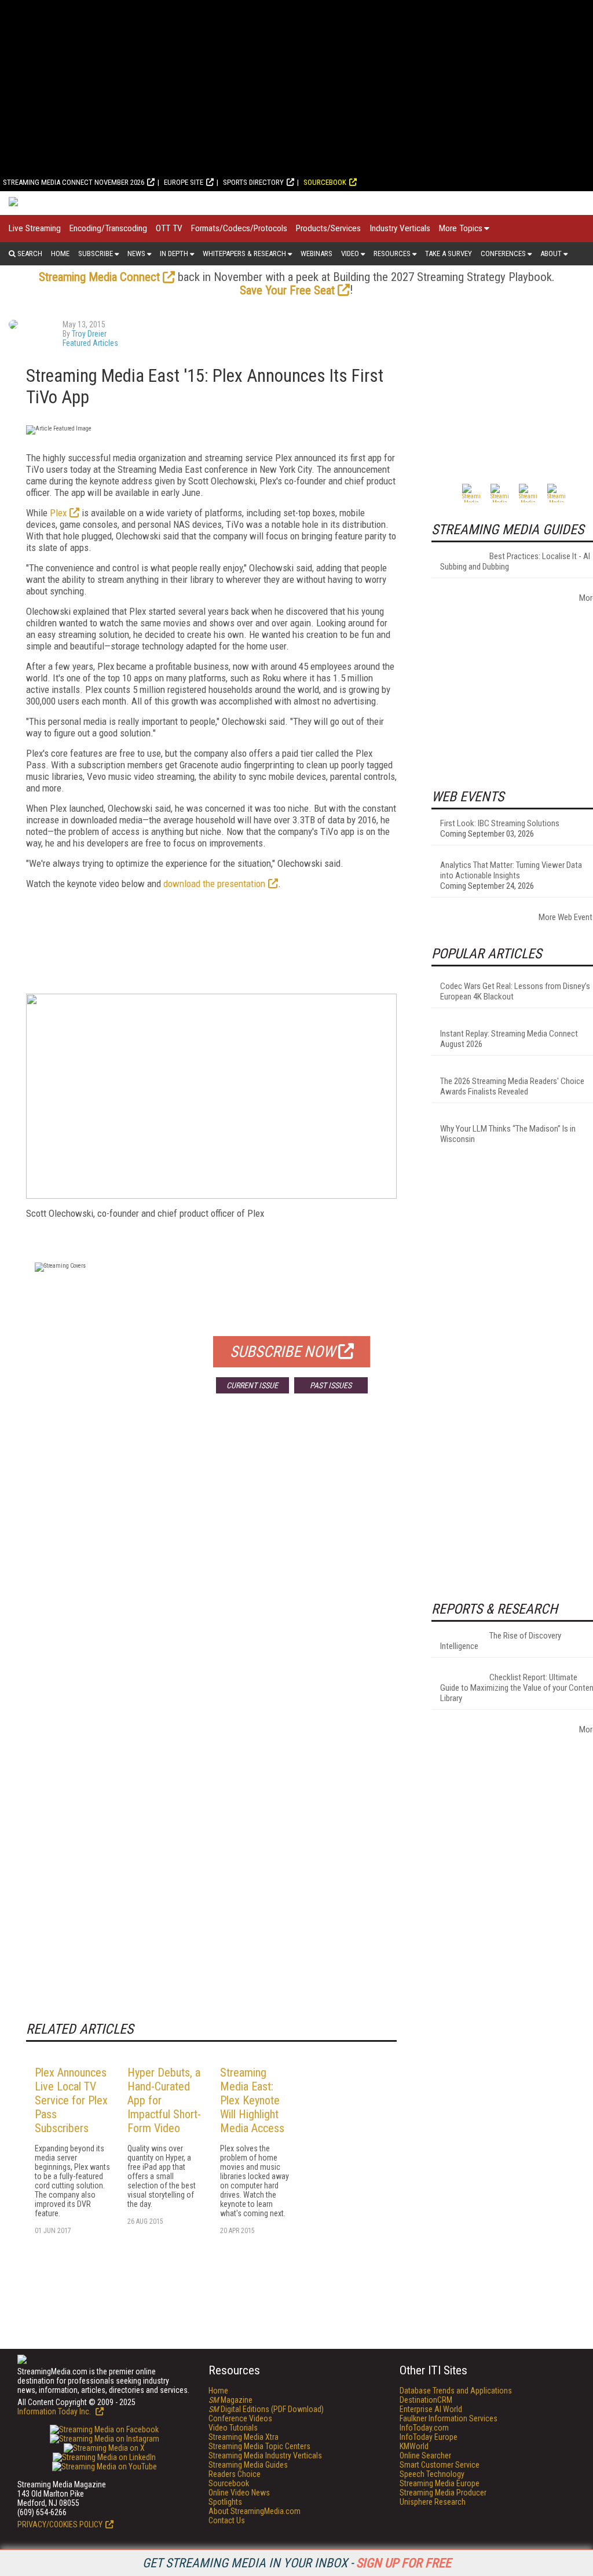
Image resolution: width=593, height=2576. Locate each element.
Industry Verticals (400, 228)
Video (350, 253)
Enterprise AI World (431, 2409)
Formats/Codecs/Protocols (239, 228)
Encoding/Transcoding (108, 228)
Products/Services (328, 228)
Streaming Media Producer (443, 2493)
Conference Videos (240, 2418)
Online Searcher (425, 2455)
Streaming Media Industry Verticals (265, 2455)
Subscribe (96, 253)
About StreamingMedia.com (255, 2511)
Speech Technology (432, 2474)
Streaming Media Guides (248, 2465)
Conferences (503, 253)
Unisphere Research (433, 2502)
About (551, 253)
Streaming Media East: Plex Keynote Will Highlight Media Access (252, 2100)
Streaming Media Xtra (244, 2437)
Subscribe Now (283, 1352)
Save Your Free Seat (287, 290)
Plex (58, 513)
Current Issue (252, 1385)
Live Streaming (35, 228)
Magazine (230, 2400)
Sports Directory (253, 182)
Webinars (316, 253)
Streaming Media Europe (440, 2483)
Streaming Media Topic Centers (259, 2446)
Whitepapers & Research (244, 253)
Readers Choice (235, 2474)
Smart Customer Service (440, 2465)
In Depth (174, 253)
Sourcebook (325, 182)
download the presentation (214, 884)
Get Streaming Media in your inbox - (297, 2563)
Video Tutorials (233, 2428)
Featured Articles (90, 343)
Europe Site (184, 182)
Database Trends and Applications (456, 2391)
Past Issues (331, 1385)
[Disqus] (211, 1574)
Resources (392, 253)
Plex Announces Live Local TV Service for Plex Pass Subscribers (71, 2100)
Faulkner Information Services (449, 2418)
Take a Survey (449, 253)
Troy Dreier (89, 334)
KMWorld (414, 2446)
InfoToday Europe (429, 2437)
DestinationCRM (426, 2400)
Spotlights (225, 2502)
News (136, 253)
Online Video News (239, 2493)
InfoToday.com (424, 2428)
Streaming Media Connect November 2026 (74, 182)
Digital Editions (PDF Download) (266, 2409)
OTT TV (169, 228)
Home (60, 253)
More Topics (461, 228)
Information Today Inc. (55, 2411)
